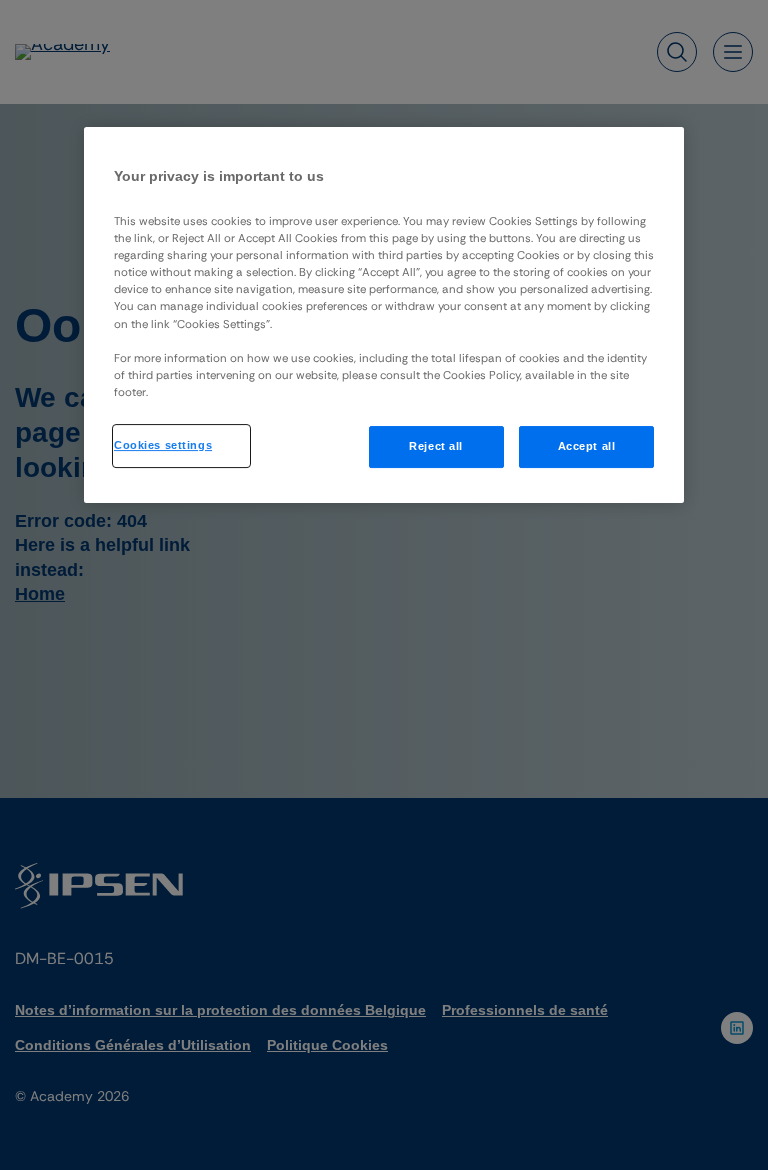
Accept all (587, 446)
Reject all (436, 446)
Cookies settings (163, 445)
